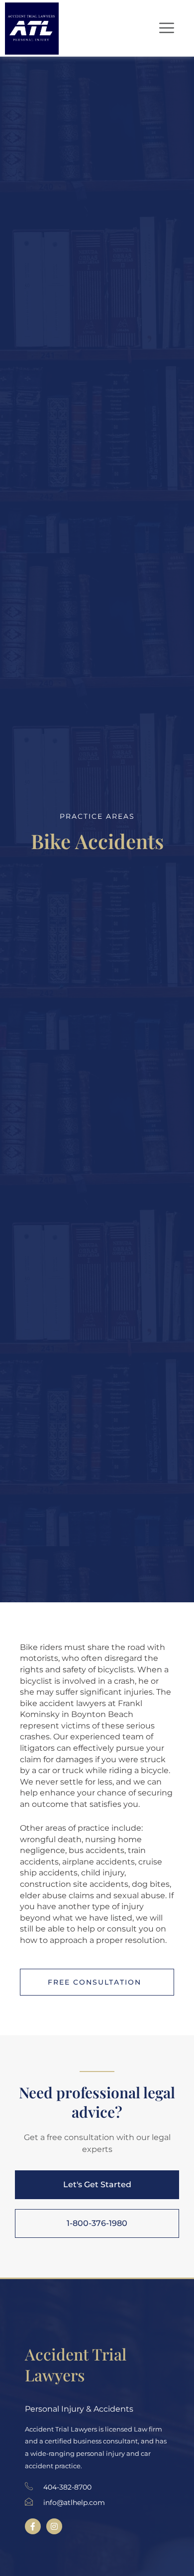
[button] (165, 28)
